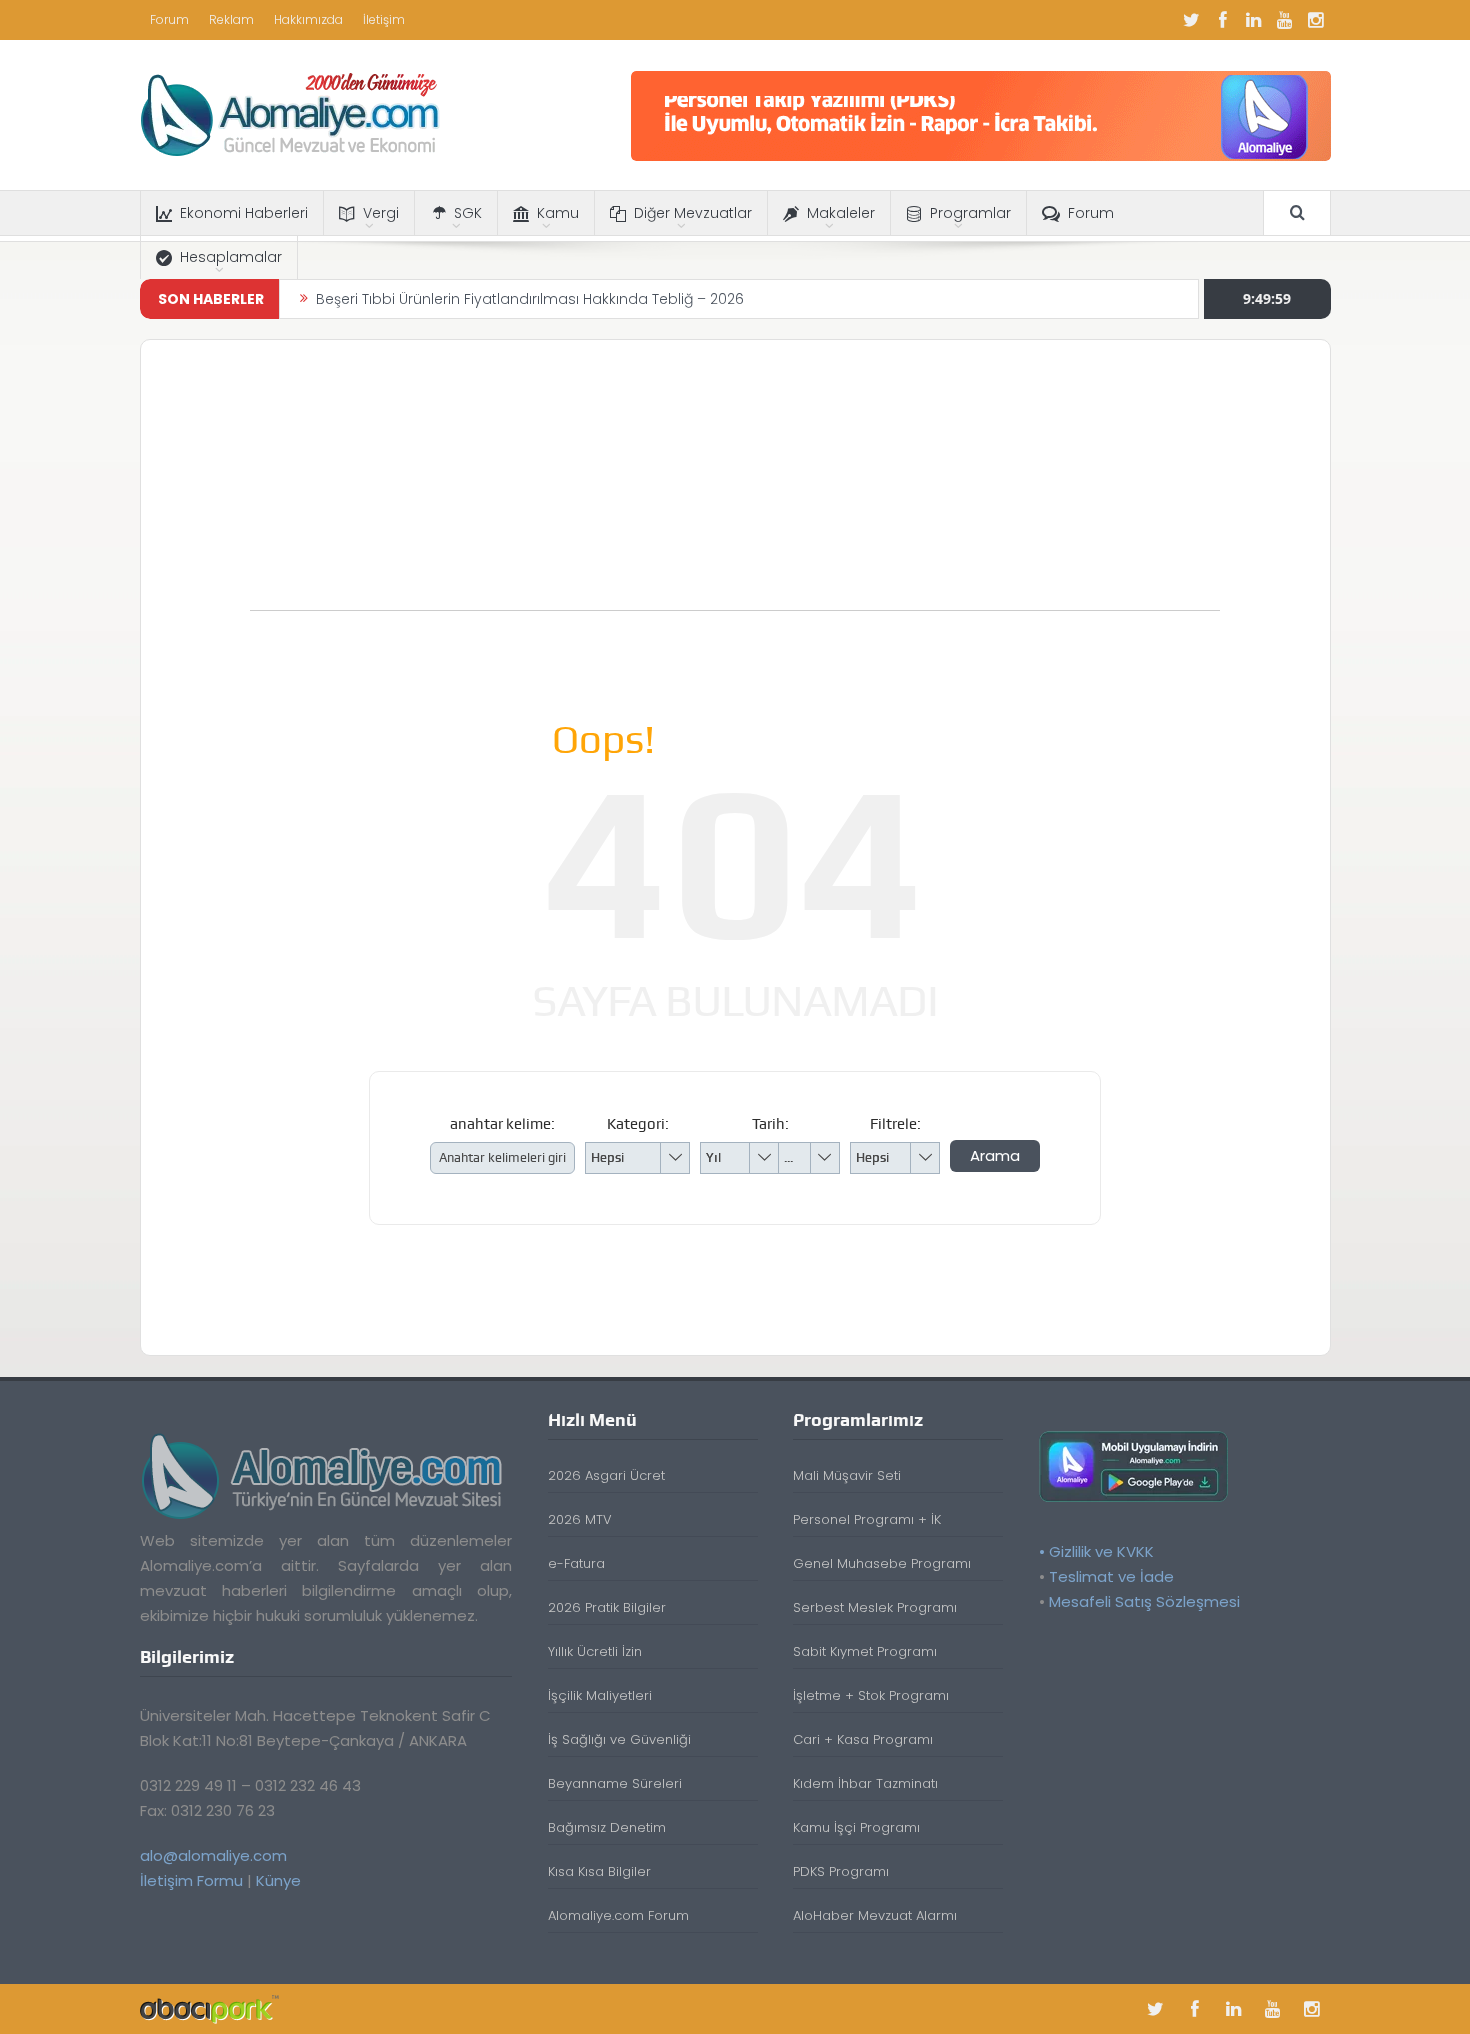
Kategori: (638, 1124)
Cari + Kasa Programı (863, 1739)
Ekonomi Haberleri (244, 213)
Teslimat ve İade (1111, 1576)
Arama (995, 1155)
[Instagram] (1316, 20)
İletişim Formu (191, 1880)
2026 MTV (580, 1519)
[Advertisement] (735, 485)
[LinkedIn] (1254, 20)
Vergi (381, 213)
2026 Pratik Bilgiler (607, 1607)
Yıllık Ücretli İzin (595, 1651)
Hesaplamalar (231, 257)
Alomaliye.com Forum (618, 1915)
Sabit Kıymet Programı (865, 1651)
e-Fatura (576, 1563)
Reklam (231, 19)
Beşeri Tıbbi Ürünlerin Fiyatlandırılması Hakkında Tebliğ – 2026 (530, 299)
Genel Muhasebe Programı (882, 1563)
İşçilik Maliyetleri (600, 1695)
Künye (278, 1880)
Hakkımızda (308, 19)
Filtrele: (895, 1124)
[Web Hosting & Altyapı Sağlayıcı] (209, 2008)
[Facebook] (1223, 20)
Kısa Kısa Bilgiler (599, 1871)
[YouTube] (1285, 20)
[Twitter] (1192, 20)
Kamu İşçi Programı (856, 1827)
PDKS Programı (841, 1871)
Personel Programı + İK (867, 1519)
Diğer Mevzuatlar (693, 213)
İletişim (384, 19)
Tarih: (770, 1124)
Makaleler (841, 213)
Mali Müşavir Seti (847, 1475)
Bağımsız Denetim (607, 1827)
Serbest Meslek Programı (875, 1607)
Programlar (970, 213)
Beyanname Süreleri (615, 1783)
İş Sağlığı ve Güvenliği (619, 1739)
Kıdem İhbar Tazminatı (865, 1783)
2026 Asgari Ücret (606, 1475)
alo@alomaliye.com (213, 1855)
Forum (169, 19)
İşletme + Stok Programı (871, 1695)
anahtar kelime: (502, 1124)
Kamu (558, 213)
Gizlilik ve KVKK (1101, 1551)
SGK (468, 213)
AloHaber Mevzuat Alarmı (875, 1915)
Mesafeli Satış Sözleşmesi (1144, 1601)
